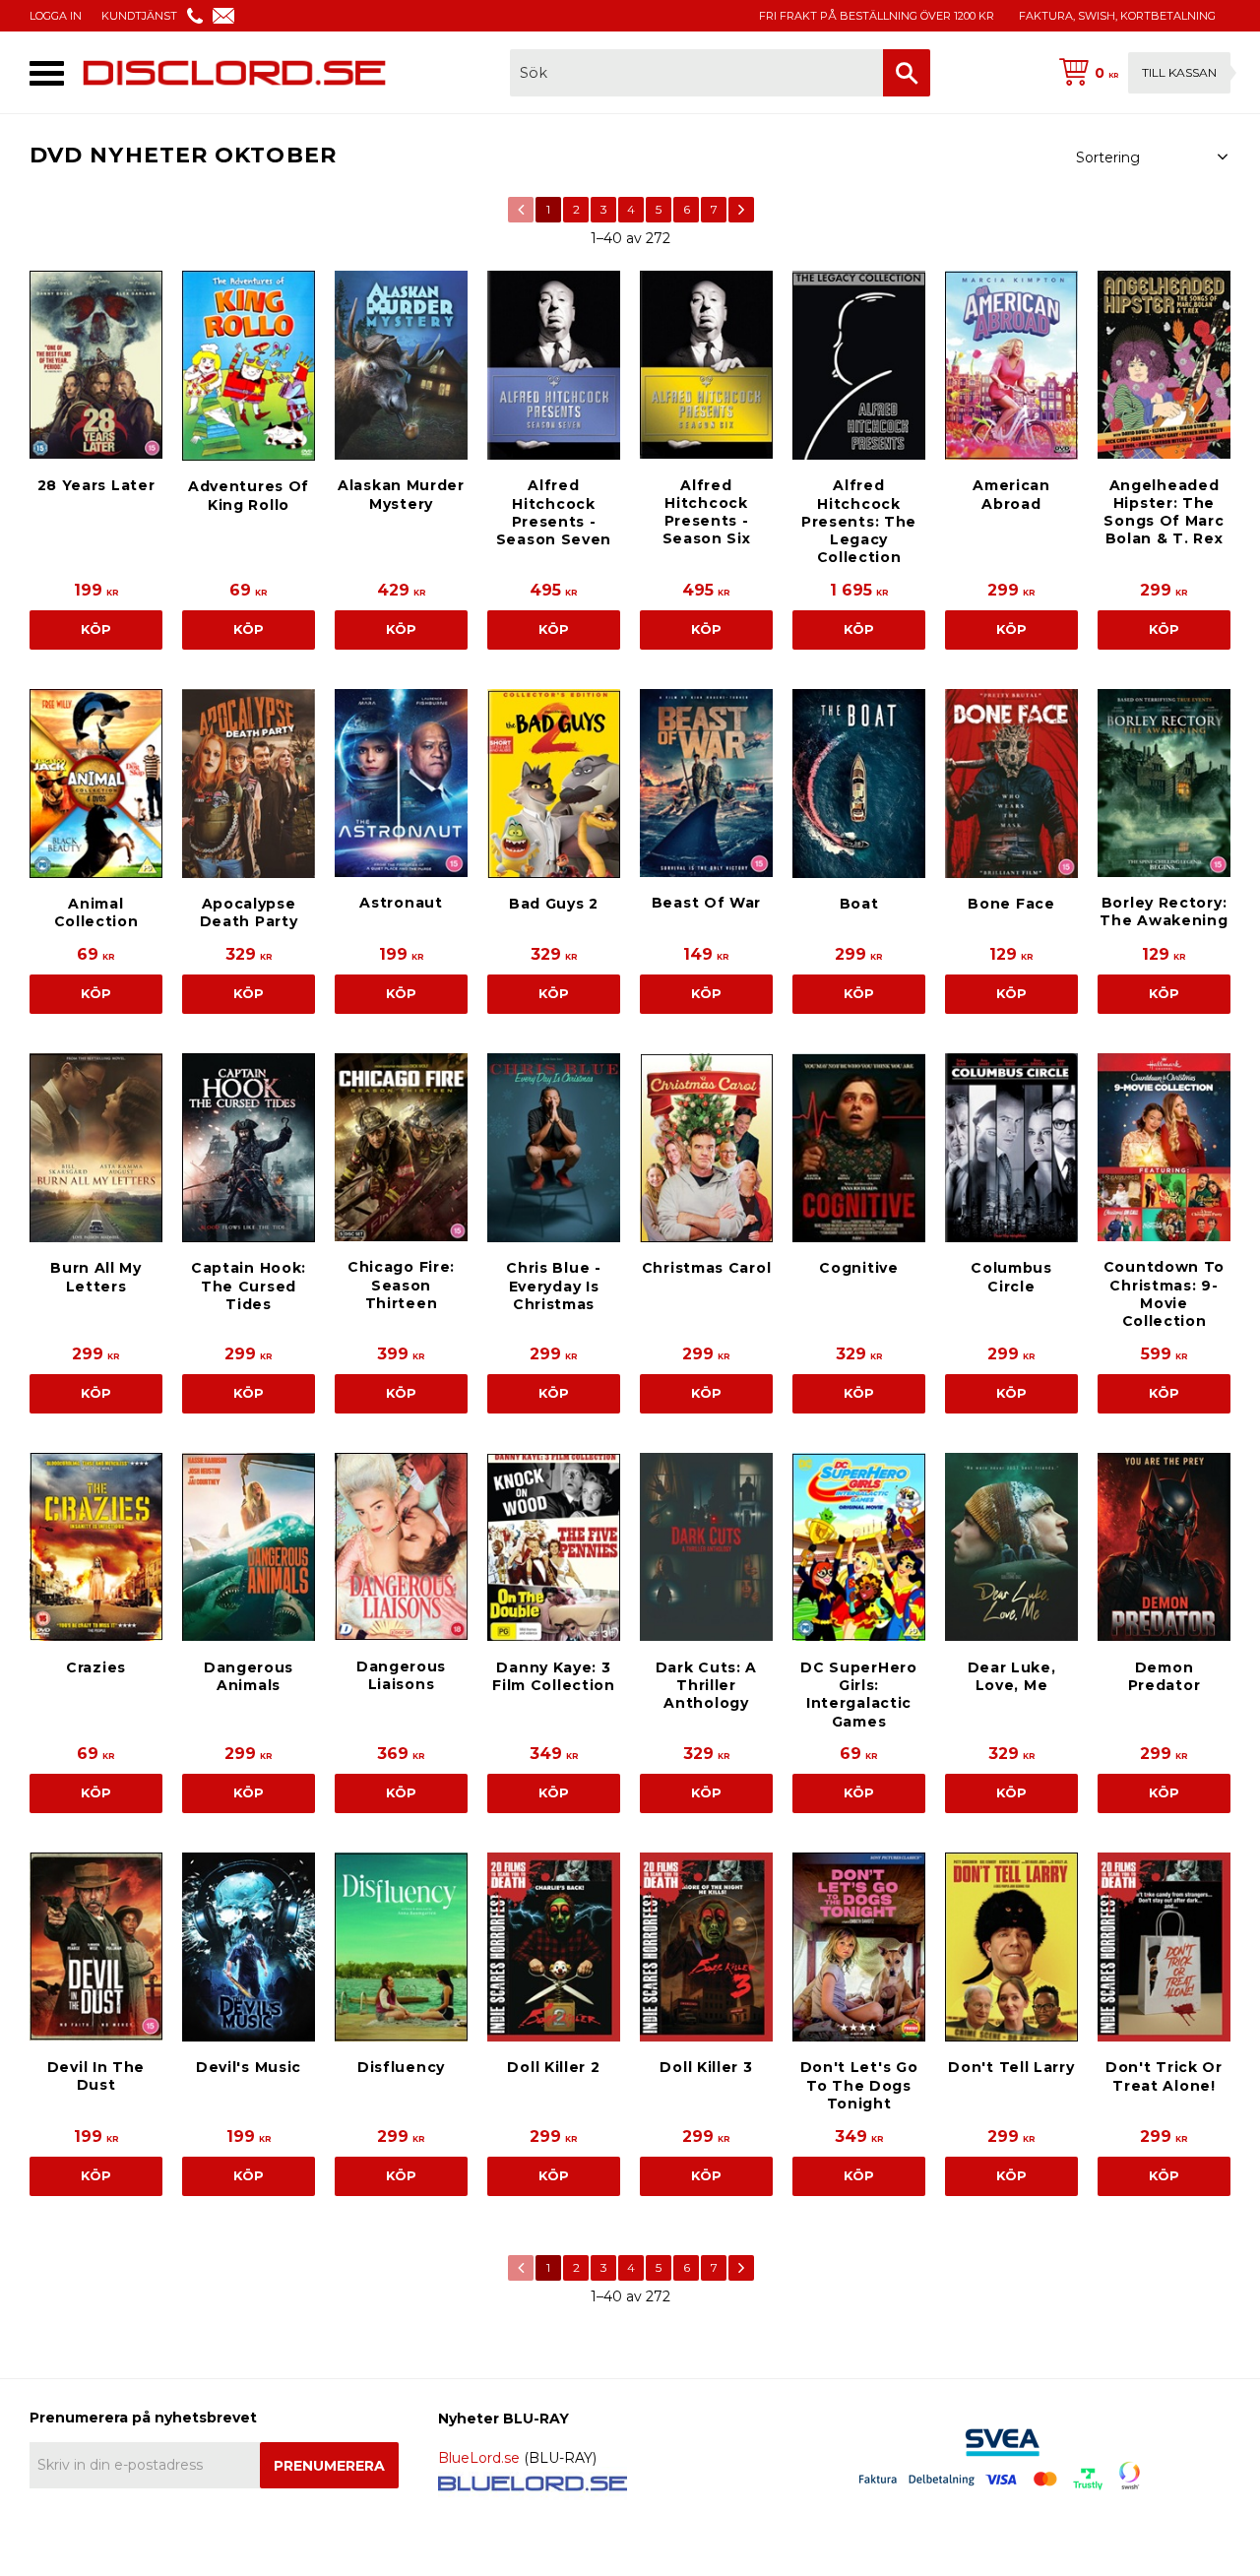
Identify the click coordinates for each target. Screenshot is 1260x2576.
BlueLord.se (479, 2458)
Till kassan (1179, 72)
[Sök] (907, 73)
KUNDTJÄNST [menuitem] (139, 16)
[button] (47, 73)
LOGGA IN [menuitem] (56, 16)
